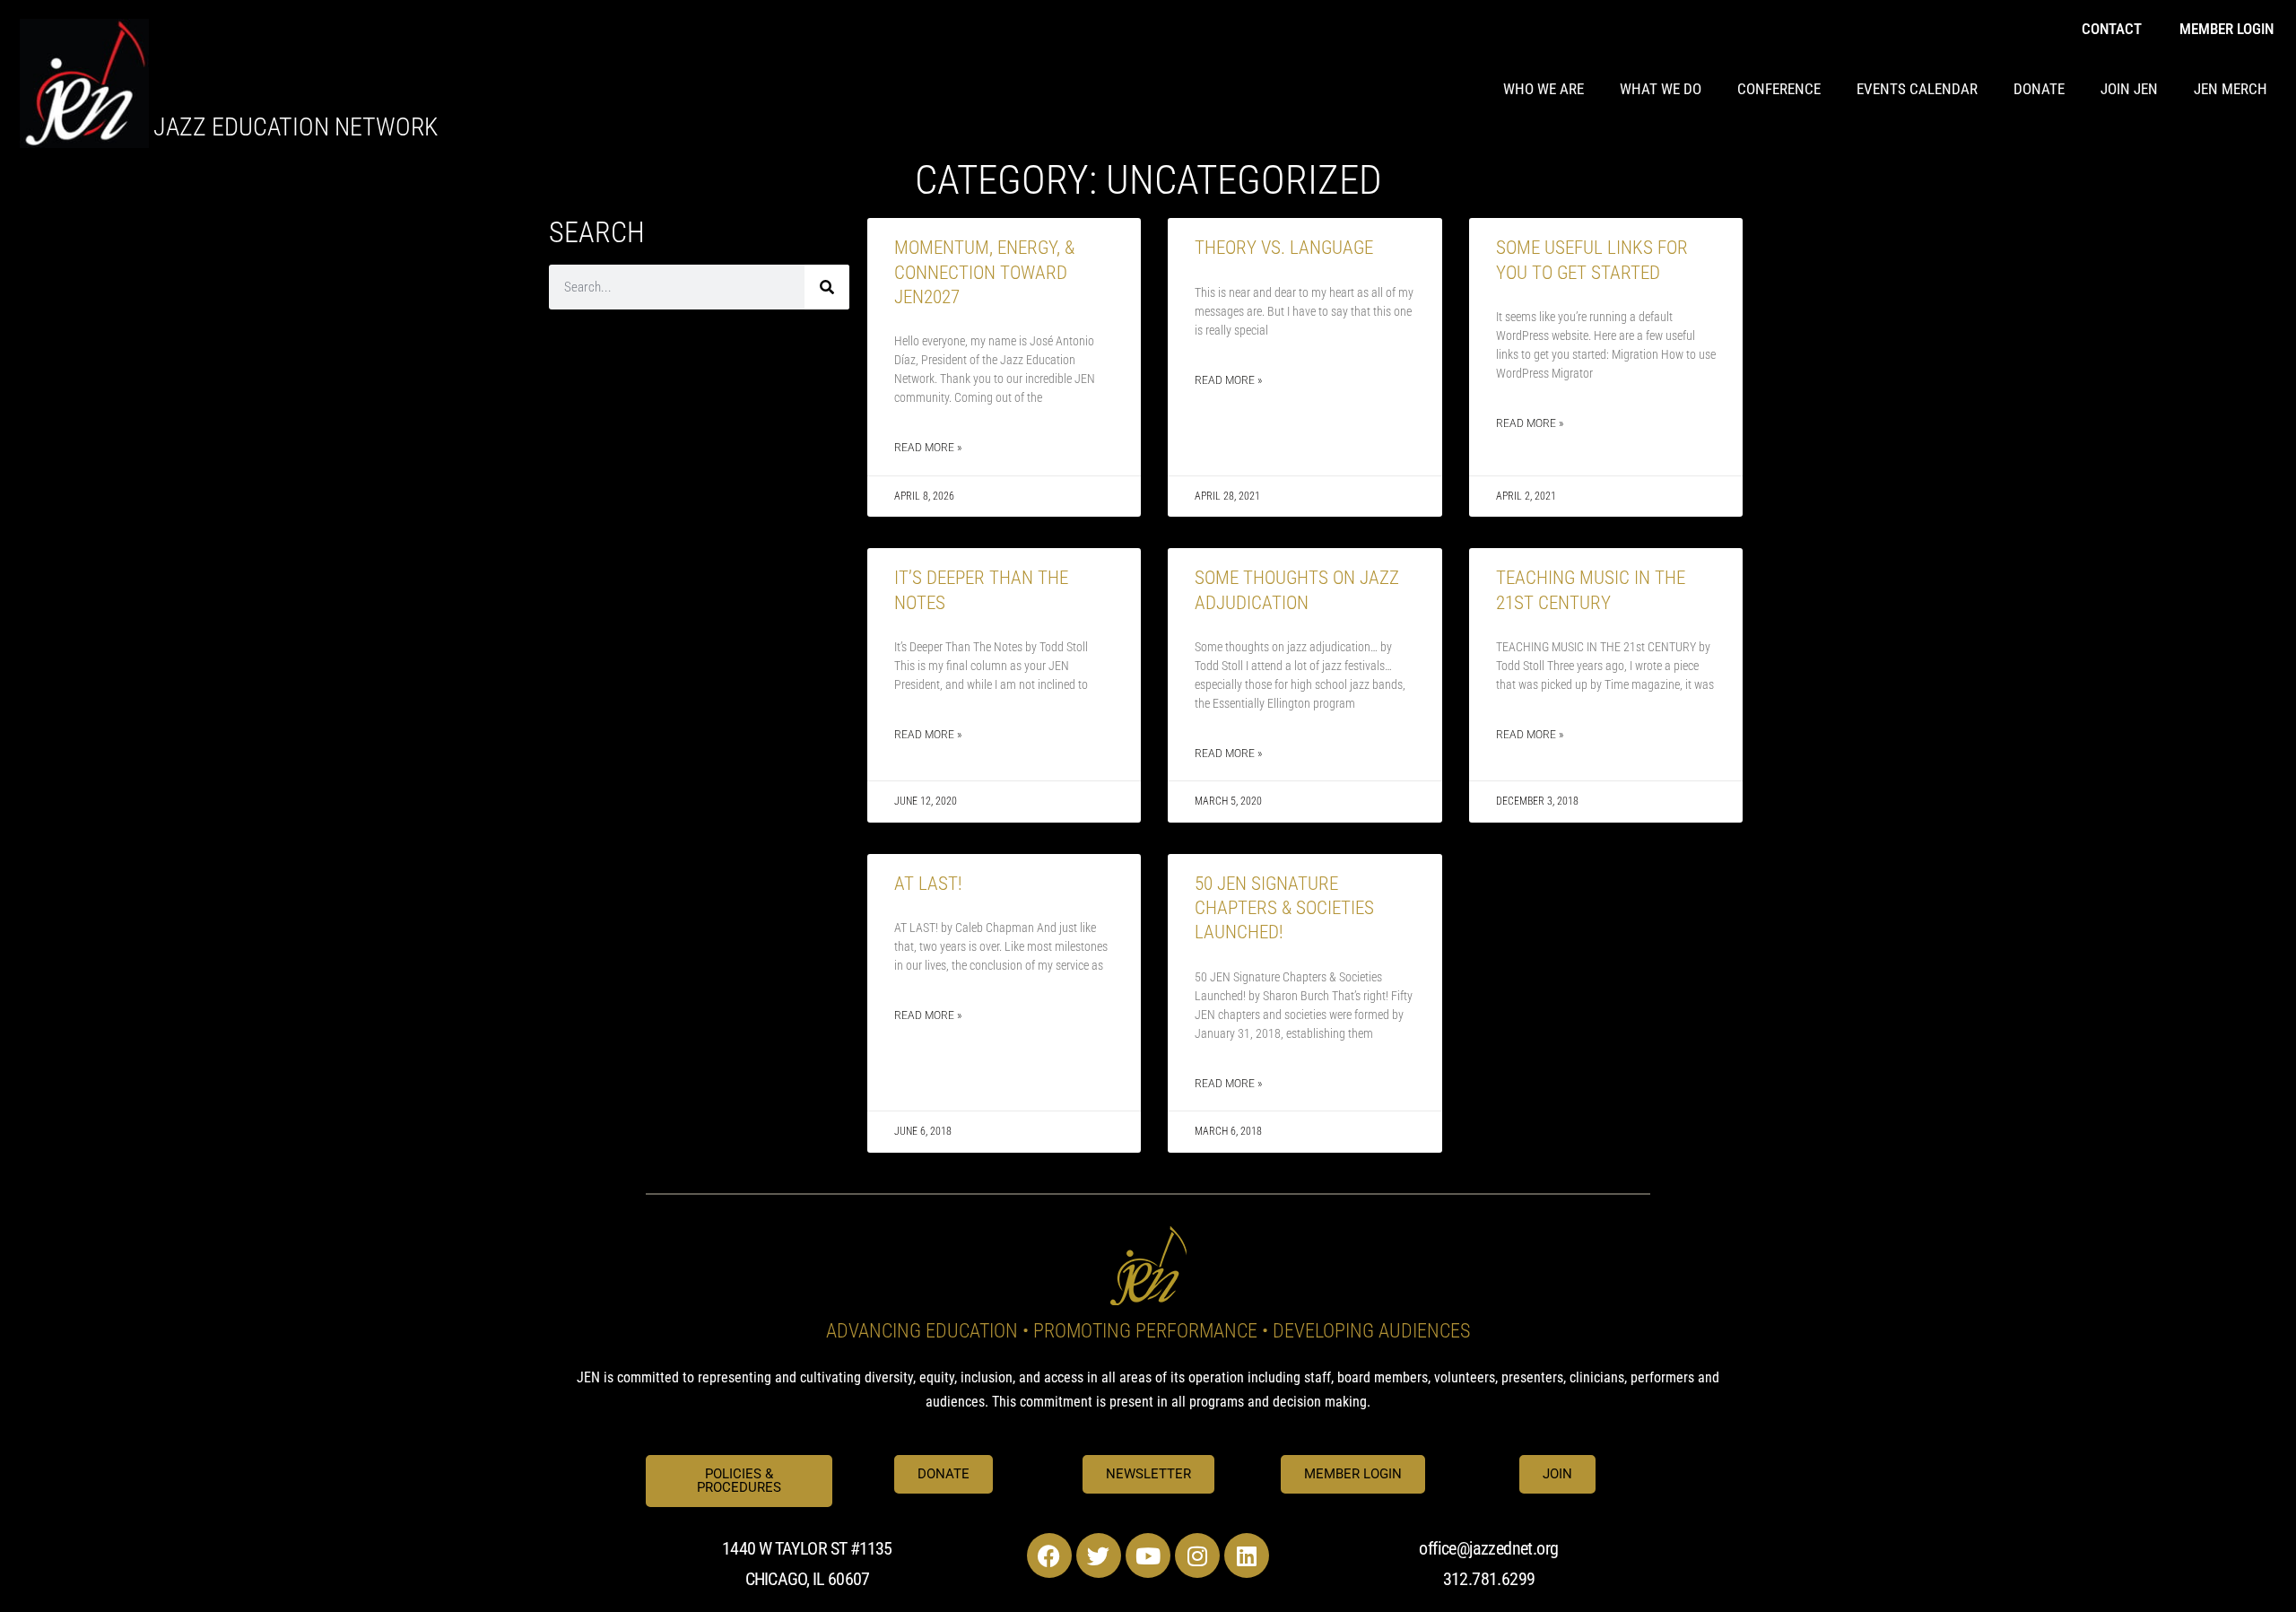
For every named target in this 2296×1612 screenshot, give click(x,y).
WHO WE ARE (1544, 89)
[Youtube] (1148, 1555)
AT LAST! (928, 884)
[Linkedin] (1247, 1555)
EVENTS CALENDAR (1917, 89)
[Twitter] (1099, 1555)
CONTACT (2112, 29)
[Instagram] (1197, 1555)
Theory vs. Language (1284, 248)
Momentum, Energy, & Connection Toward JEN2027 (984, 272)
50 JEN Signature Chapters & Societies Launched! (1284, 908)
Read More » (928, 448)
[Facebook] (1049, 1555)
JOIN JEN (2129, 89)
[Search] (827, 287)
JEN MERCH (2231, 89)
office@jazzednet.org (1488, 1548)
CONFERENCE (1779, 89)
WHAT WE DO (1661, 89)
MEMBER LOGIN (2226, 29)
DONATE (2039, 89)
